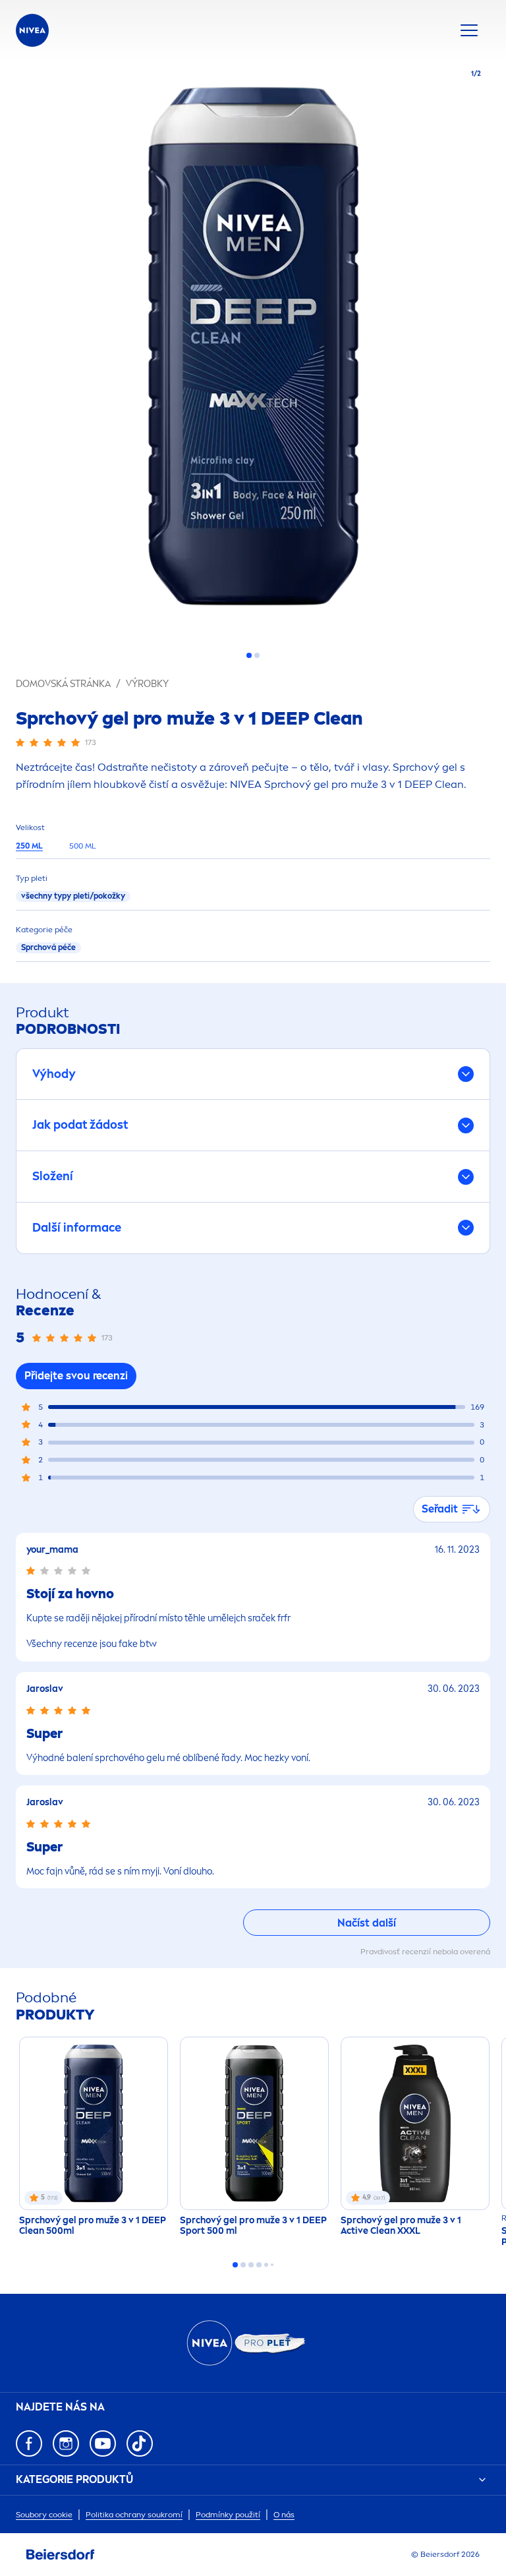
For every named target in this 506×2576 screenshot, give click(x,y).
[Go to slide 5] (266, 2265)
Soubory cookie (44, 2515)
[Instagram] (66, 2443)
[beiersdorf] (61, 2555)
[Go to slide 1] (249, 655)
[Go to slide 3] (251, 2265)
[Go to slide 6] (272, 2265)
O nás (284, 2515)
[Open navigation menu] (469, 30)
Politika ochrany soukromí (134, 2515)
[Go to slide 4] (259, 2265)
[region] (253, 350)
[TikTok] (140, 2443)
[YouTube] (103, 2443)
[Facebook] (29, 2443)
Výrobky (147, 684)
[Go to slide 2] (257, 655)
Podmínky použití (228, 2515)
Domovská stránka (63, 684)
